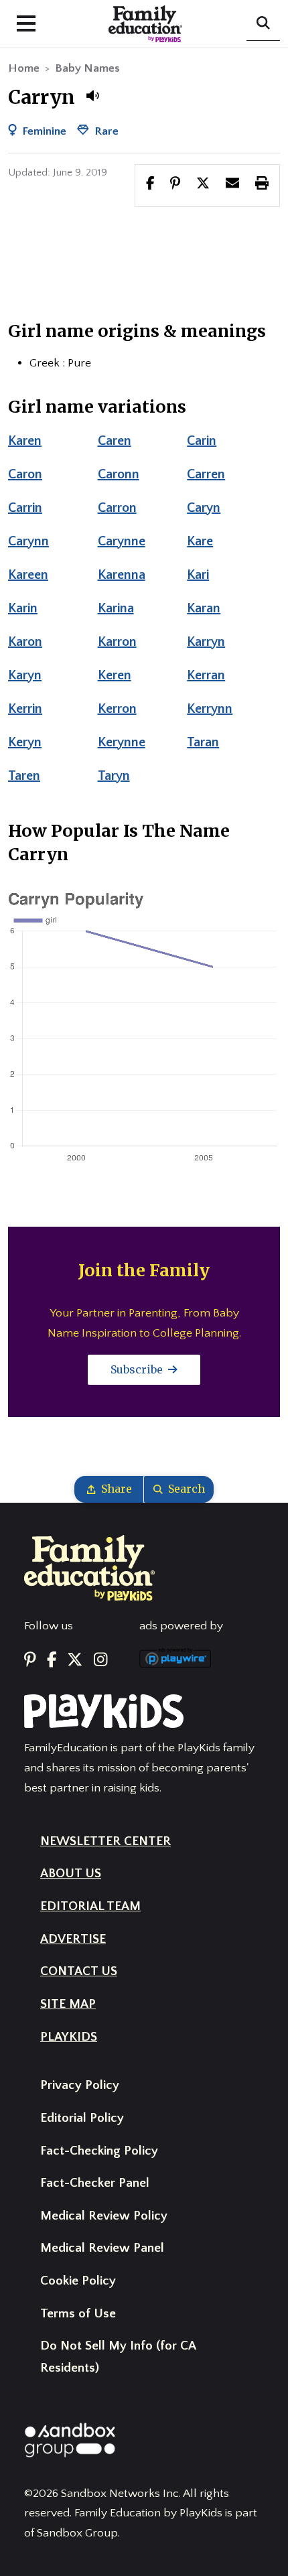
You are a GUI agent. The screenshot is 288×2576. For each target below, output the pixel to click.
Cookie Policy (78, 2281)
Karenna (122, 575)
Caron (25, 474)
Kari (198, 575)
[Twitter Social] (75, 1660)
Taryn (114, 776)
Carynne (122, 541)
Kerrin (25, 709)
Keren (115, 675)
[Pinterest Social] (30, 1660)
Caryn (204, 508)
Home (24, 68)
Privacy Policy (80, 2085)
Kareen (28, 575)
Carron (117, 508)
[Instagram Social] (100, 1660)
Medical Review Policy (104, 2216)
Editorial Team (90, 1906)
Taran (203, 742)
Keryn (25, 742)
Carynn (28, 541)
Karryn (206, 642)
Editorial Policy (82, 2118)
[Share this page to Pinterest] (175, 185)
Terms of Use (78, 2314)
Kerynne (122, 742)
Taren (24, 776)
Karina (116, 608)
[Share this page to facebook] (150, 185)
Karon (25, 642)
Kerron (117, 709)
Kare (200, 541)
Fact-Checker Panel (95, 2183)
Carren (206, 474)
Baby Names (87, 68)
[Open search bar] (263, 24)
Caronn (119, 474)
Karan (204, 608)
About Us (71, 1874)
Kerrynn (210, 709)
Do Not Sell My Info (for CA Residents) (118, 2357)
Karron (117, 642)
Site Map (68, 2004)
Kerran (206, 675)
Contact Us (79, 1971)
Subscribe (138, 1369)
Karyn (25, 675)
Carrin (25, 508)
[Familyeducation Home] (89, 1567)
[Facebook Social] (52, 1660)
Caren (115, 441)
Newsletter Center (105, 1841)
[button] (92, 96)
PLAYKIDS (69, 2037)
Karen (25, 441)
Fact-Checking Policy (99, 2151)
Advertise (73, 1939)
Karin (23, 608)
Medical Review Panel (102, 2248)
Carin (202, 441)
